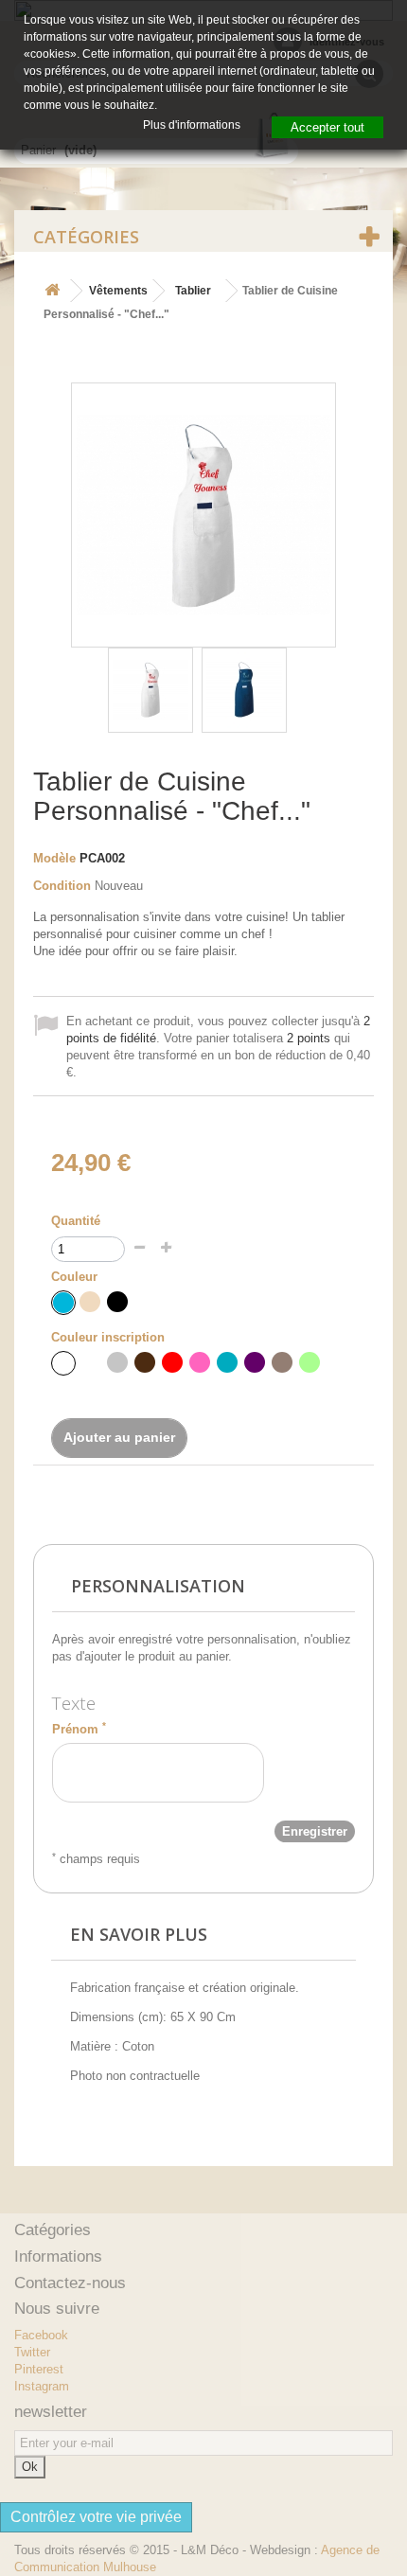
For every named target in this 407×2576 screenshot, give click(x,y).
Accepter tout (327, 127)
